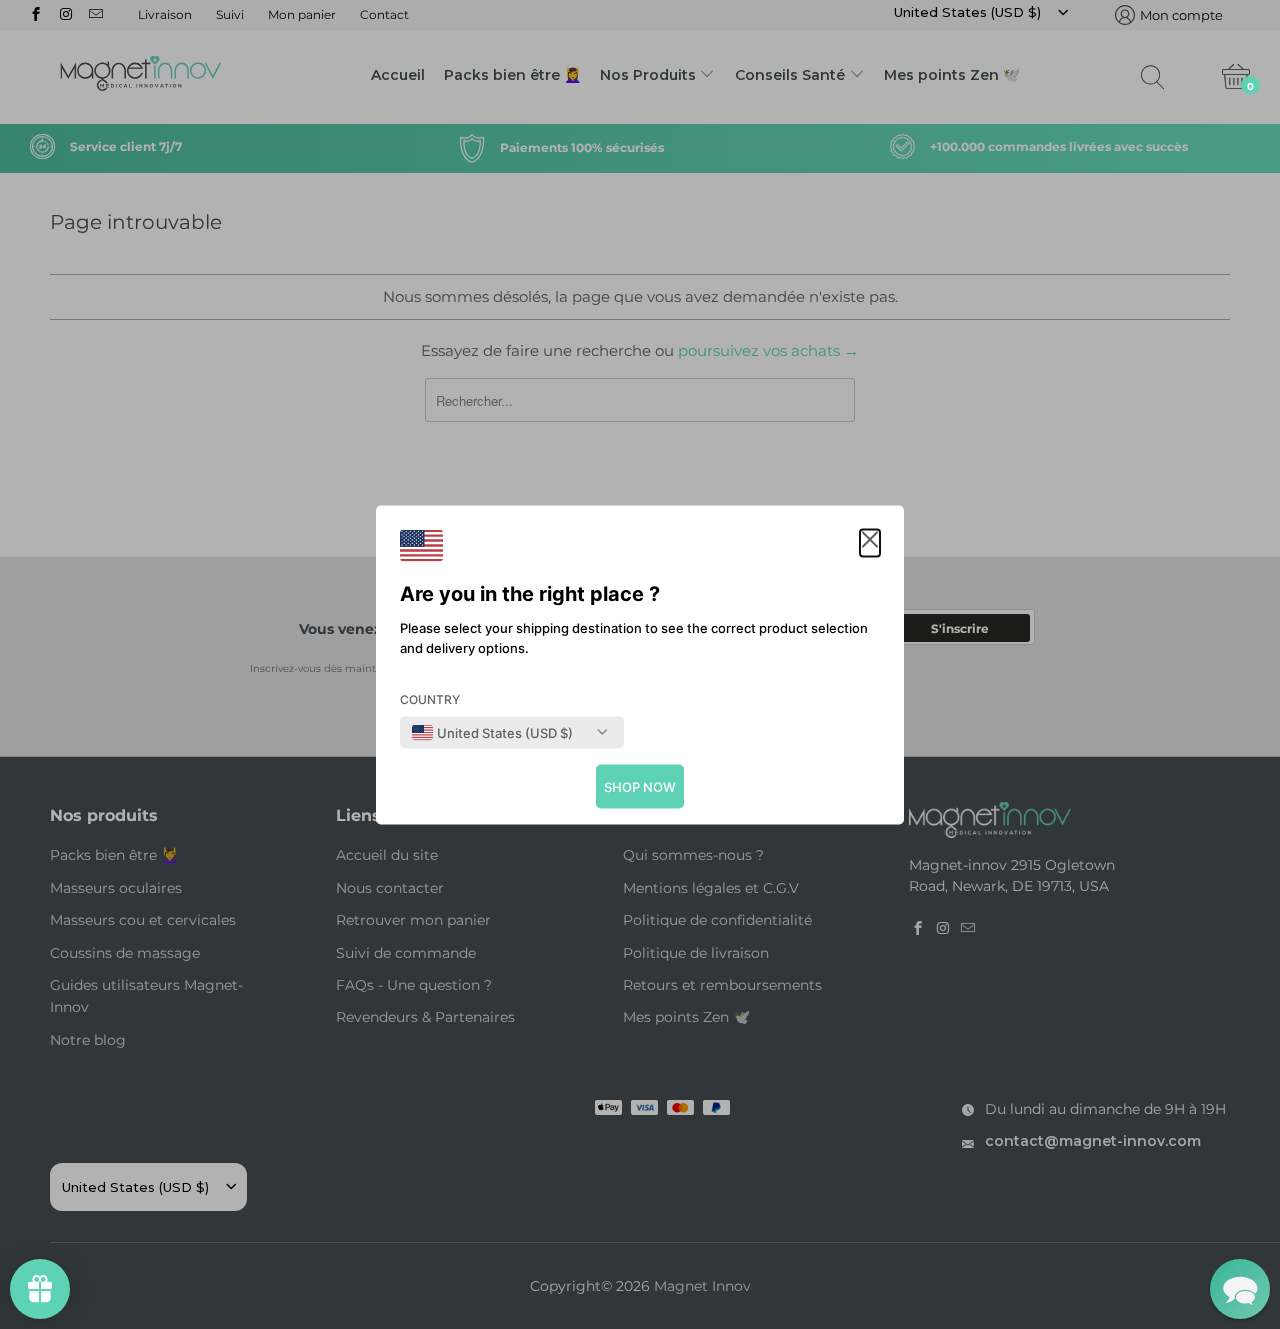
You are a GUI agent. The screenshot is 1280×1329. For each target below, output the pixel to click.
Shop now (640, 786)
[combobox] (492, 732)
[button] (870, 542)
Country (430, 698)
